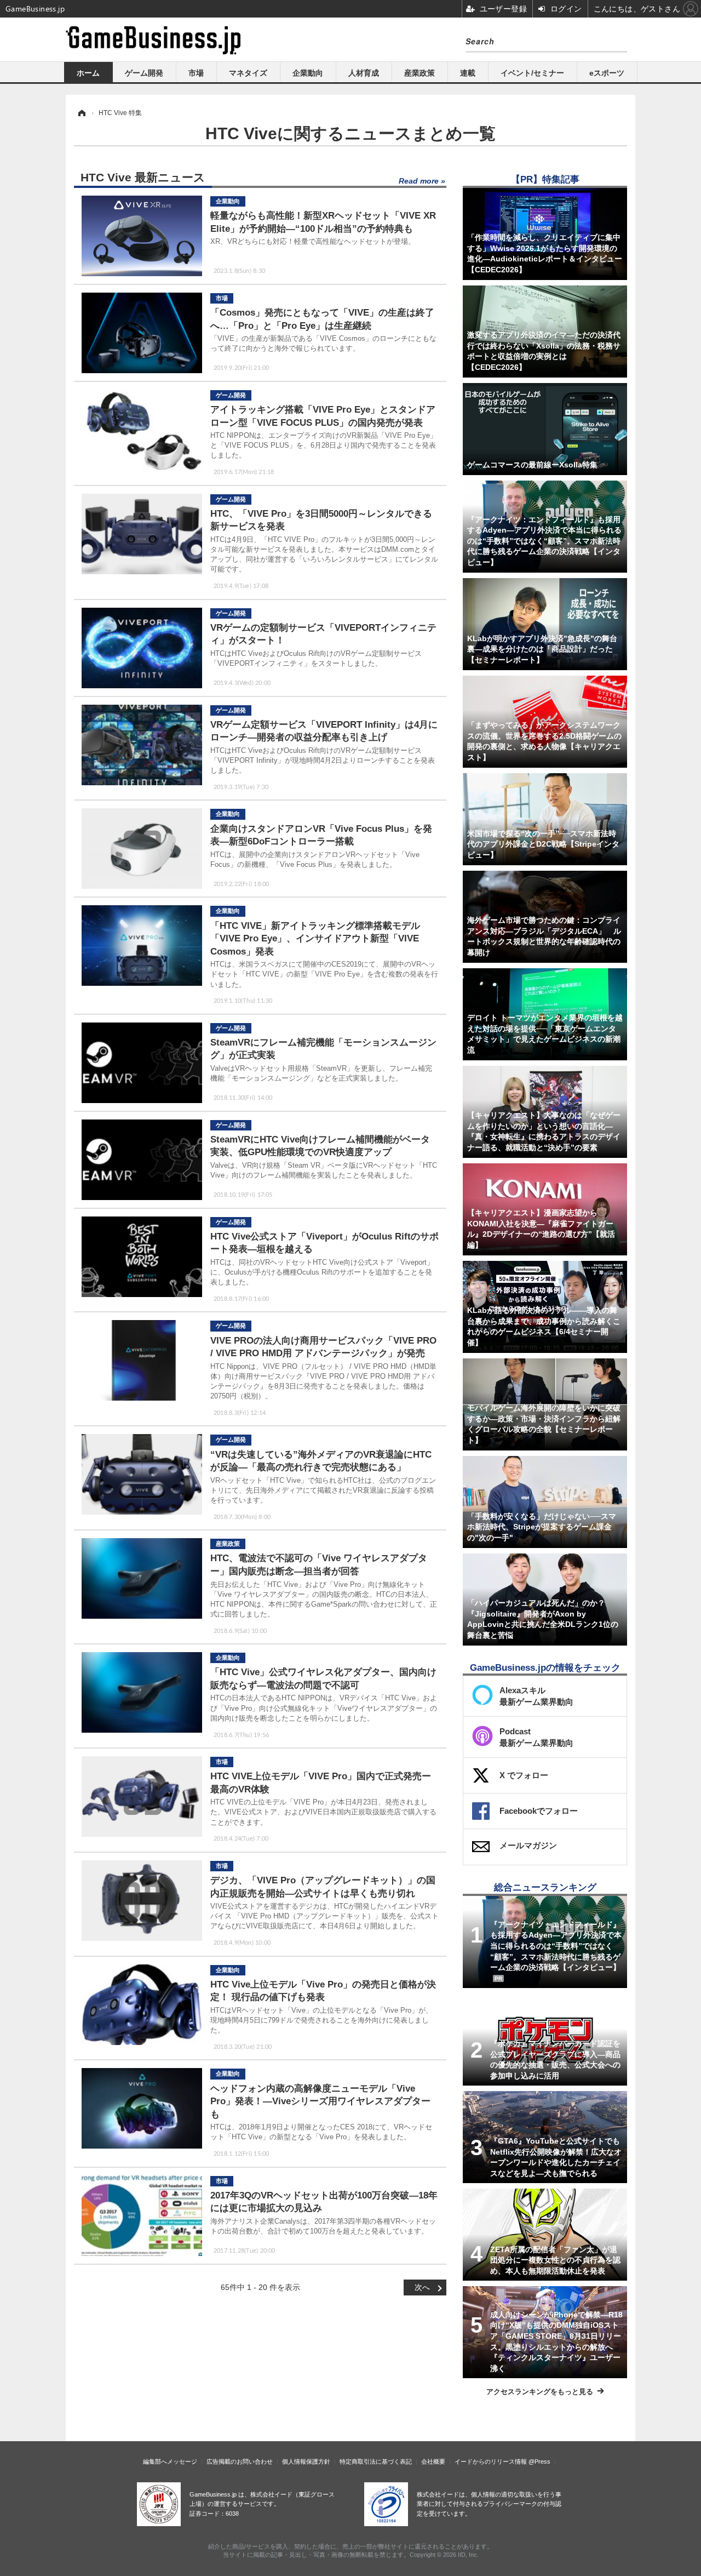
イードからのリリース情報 (491, 2461)
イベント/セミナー (532, 73)
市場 (196, 73)
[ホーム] (81, 113)
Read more (419, 181)
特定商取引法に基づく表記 (376, 2461)
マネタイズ (248, 73)
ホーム (88, 73)
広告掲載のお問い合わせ (240, 2461)
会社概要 (433, 2461)
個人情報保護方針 (306, 2461)
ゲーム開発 (144, 73)
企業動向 (308, 73)
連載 (468, 73)
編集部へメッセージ (170, 2461)
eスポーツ (607, 73)
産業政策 (420, 73)
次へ (422, 2287)
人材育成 (364, 73)
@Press (539, 2461)
